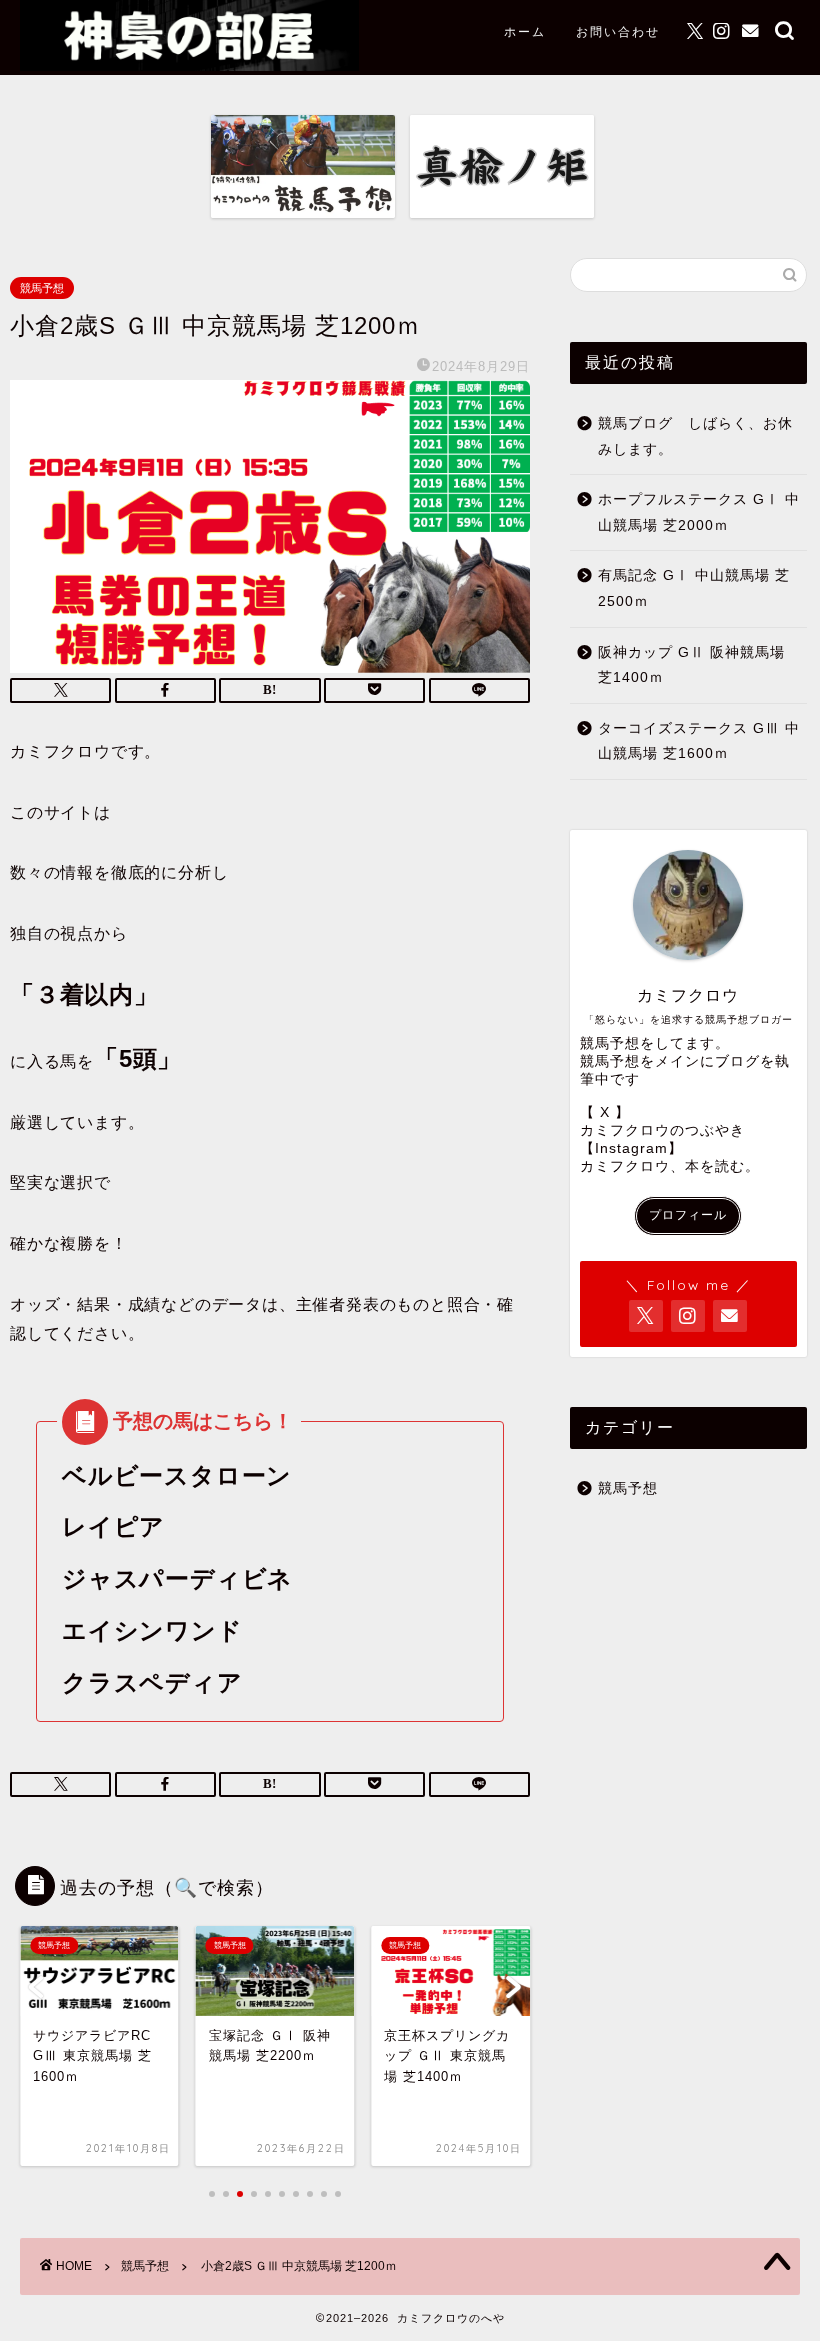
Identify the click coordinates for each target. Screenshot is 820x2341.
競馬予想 (42, 288)
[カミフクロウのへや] (189, 65)
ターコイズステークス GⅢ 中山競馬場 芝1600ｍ (699, 741)
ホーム (525, 31)
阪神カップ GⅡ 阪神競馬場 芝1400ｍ (691, 665)
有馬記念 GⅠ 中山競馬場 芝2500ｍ (694, 588)
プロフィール (688, 1215)
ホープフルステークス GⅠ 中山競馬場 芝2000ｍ (699, 512)
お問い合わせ (618, 31)
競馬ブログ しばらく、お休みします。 (695, 436)
